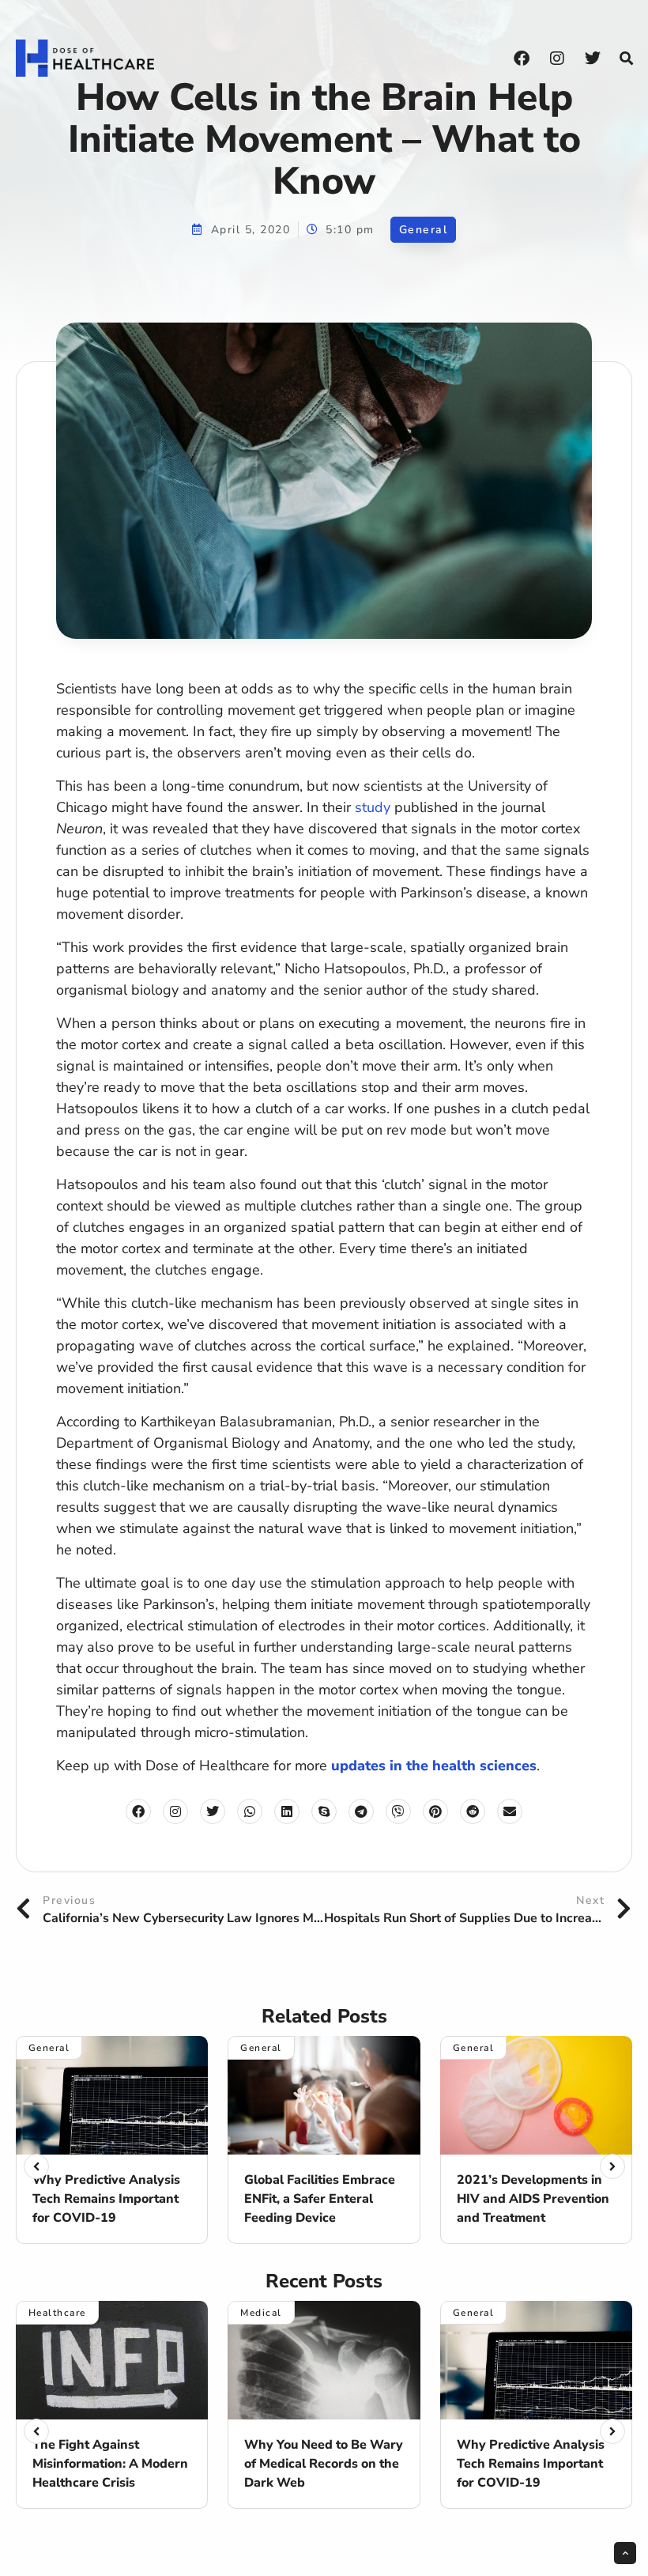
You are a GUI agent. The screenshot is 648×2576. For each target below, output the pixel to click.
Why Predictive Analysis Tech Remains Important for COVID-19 (106, 2199)
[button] (626, 59)
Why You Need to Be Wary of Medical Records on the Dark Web (324, 2464)
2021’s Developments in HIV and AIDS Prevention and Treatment (533, 2199)
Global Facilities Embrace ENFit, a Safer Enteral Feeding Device (320, 2199)
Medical (261, 2313)
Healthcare (57, 2313)
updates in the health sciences (434, 1766)
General (424, 230)
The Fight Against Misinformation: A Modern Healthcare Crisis (110, 2464)
